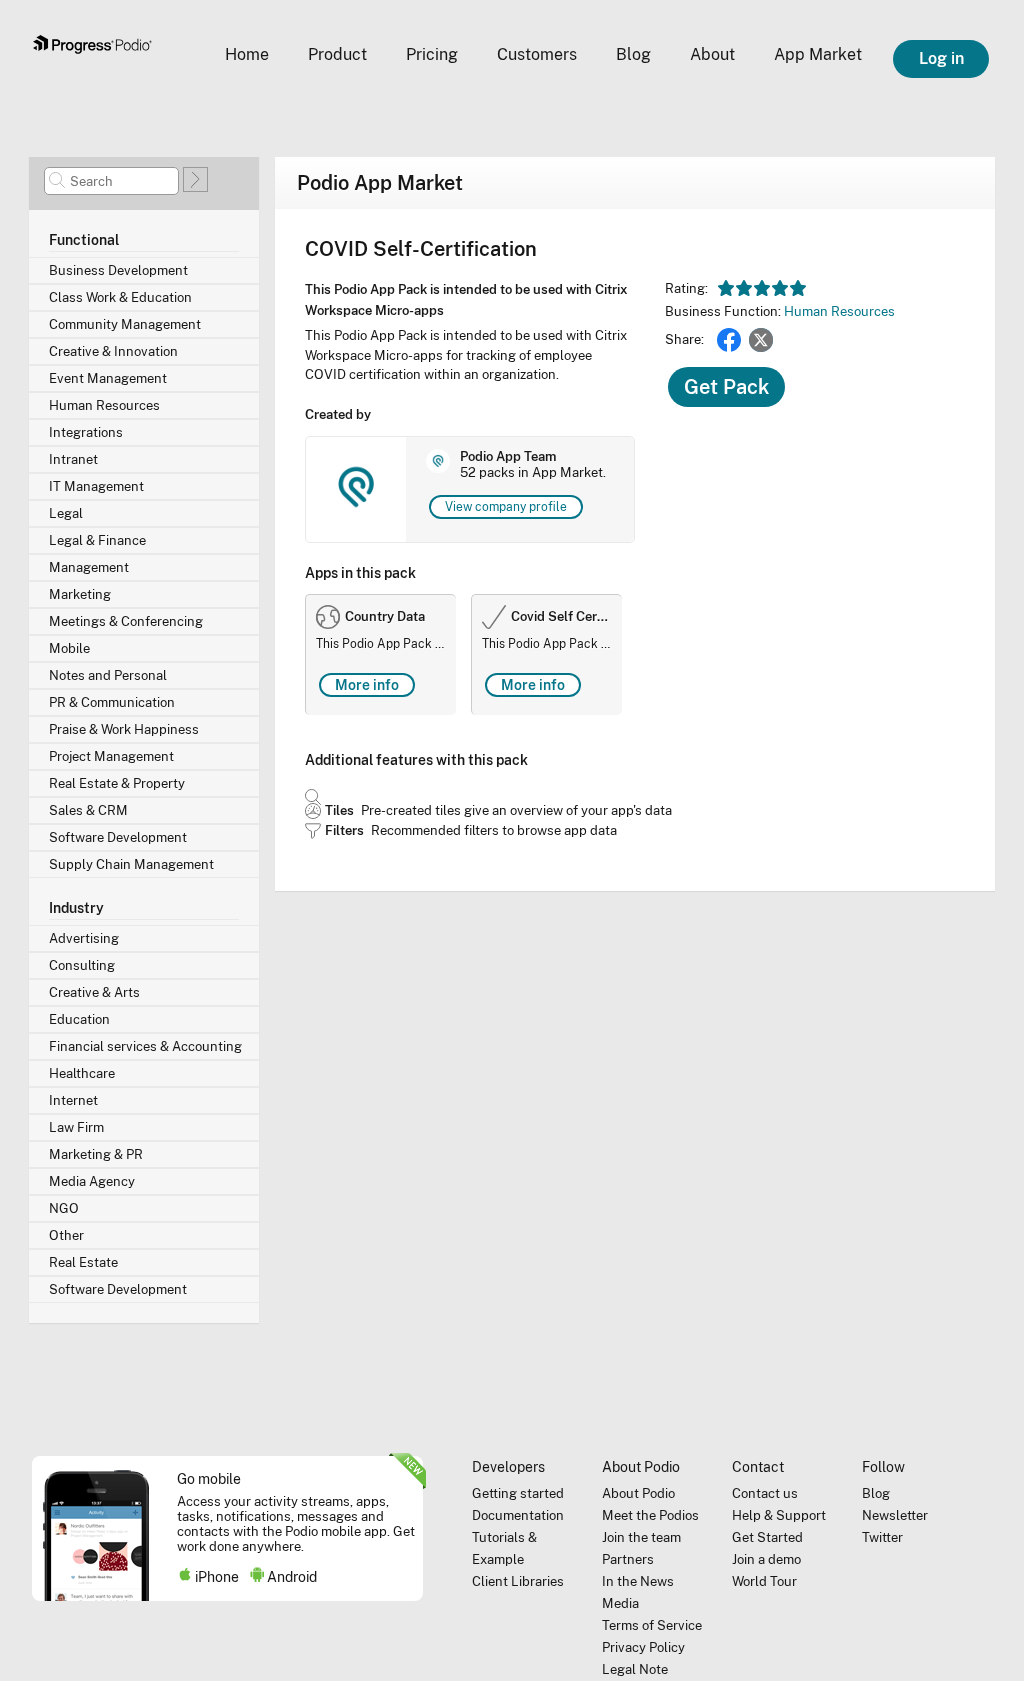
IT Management (96, 486)
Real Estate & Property (117, 783)
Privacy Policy (643, 1647)
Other (66, 1235)
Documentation (518, 1515)
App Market (818, 54)
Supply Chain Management (131, 864)
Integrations (86, 432)
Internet (73, 1100)
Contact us (765, 1493)
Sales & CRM (88, 810)
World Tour (764, 1581)
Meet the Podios (650, 1515)
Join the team (641, 1537)
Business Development (118, 270)
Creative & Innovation (113, 351)
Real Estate (83, 1262)
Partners (628, 1559)
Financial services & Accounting (145, 1046)
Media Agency (92, 1181)
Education (79, 1019)
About (712, 54)
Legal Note (635, 1669)
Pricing (432, 54)
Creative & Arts (94, 992)
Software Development (118, 837)
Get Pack (726, 387)
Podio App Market (380, 183)
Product (337, 54)
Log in (941, 58)
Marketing (80, 594)
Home (247, 54)
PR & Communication (112, 702)
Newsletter (895, 1515)
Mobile (69, 648)
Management (89, 567)
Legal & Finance (97, 540)
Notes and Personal (108, 675)
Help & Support (779, 1515)
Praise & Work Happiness (124, 729)
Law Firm (76, 1127)
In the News (638, 1581)
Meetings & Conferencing (126, 621)
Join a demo (766, 1559)
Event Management (108, 378)
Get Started (767, 1537)
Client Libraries (518, 1581)
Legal (66, 513)
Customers (537, 54)
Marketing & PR (96, 1154)
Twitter (761, 340)
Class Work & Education (120, 297)
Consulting (82, 965)
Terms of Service (652, 1625)
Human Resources (104, 405)
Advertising (84, 938)
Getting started (518, 1493)
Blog (633, 54)
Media (620, 1603)
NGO (64, 1208)
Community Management (125, 324)
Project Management (111, 756)
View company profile (506, 507)
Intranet (73, 459)
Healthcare (82, 1073)
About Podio (638, 1493)
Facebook (729, 340)
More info (367, 685)
